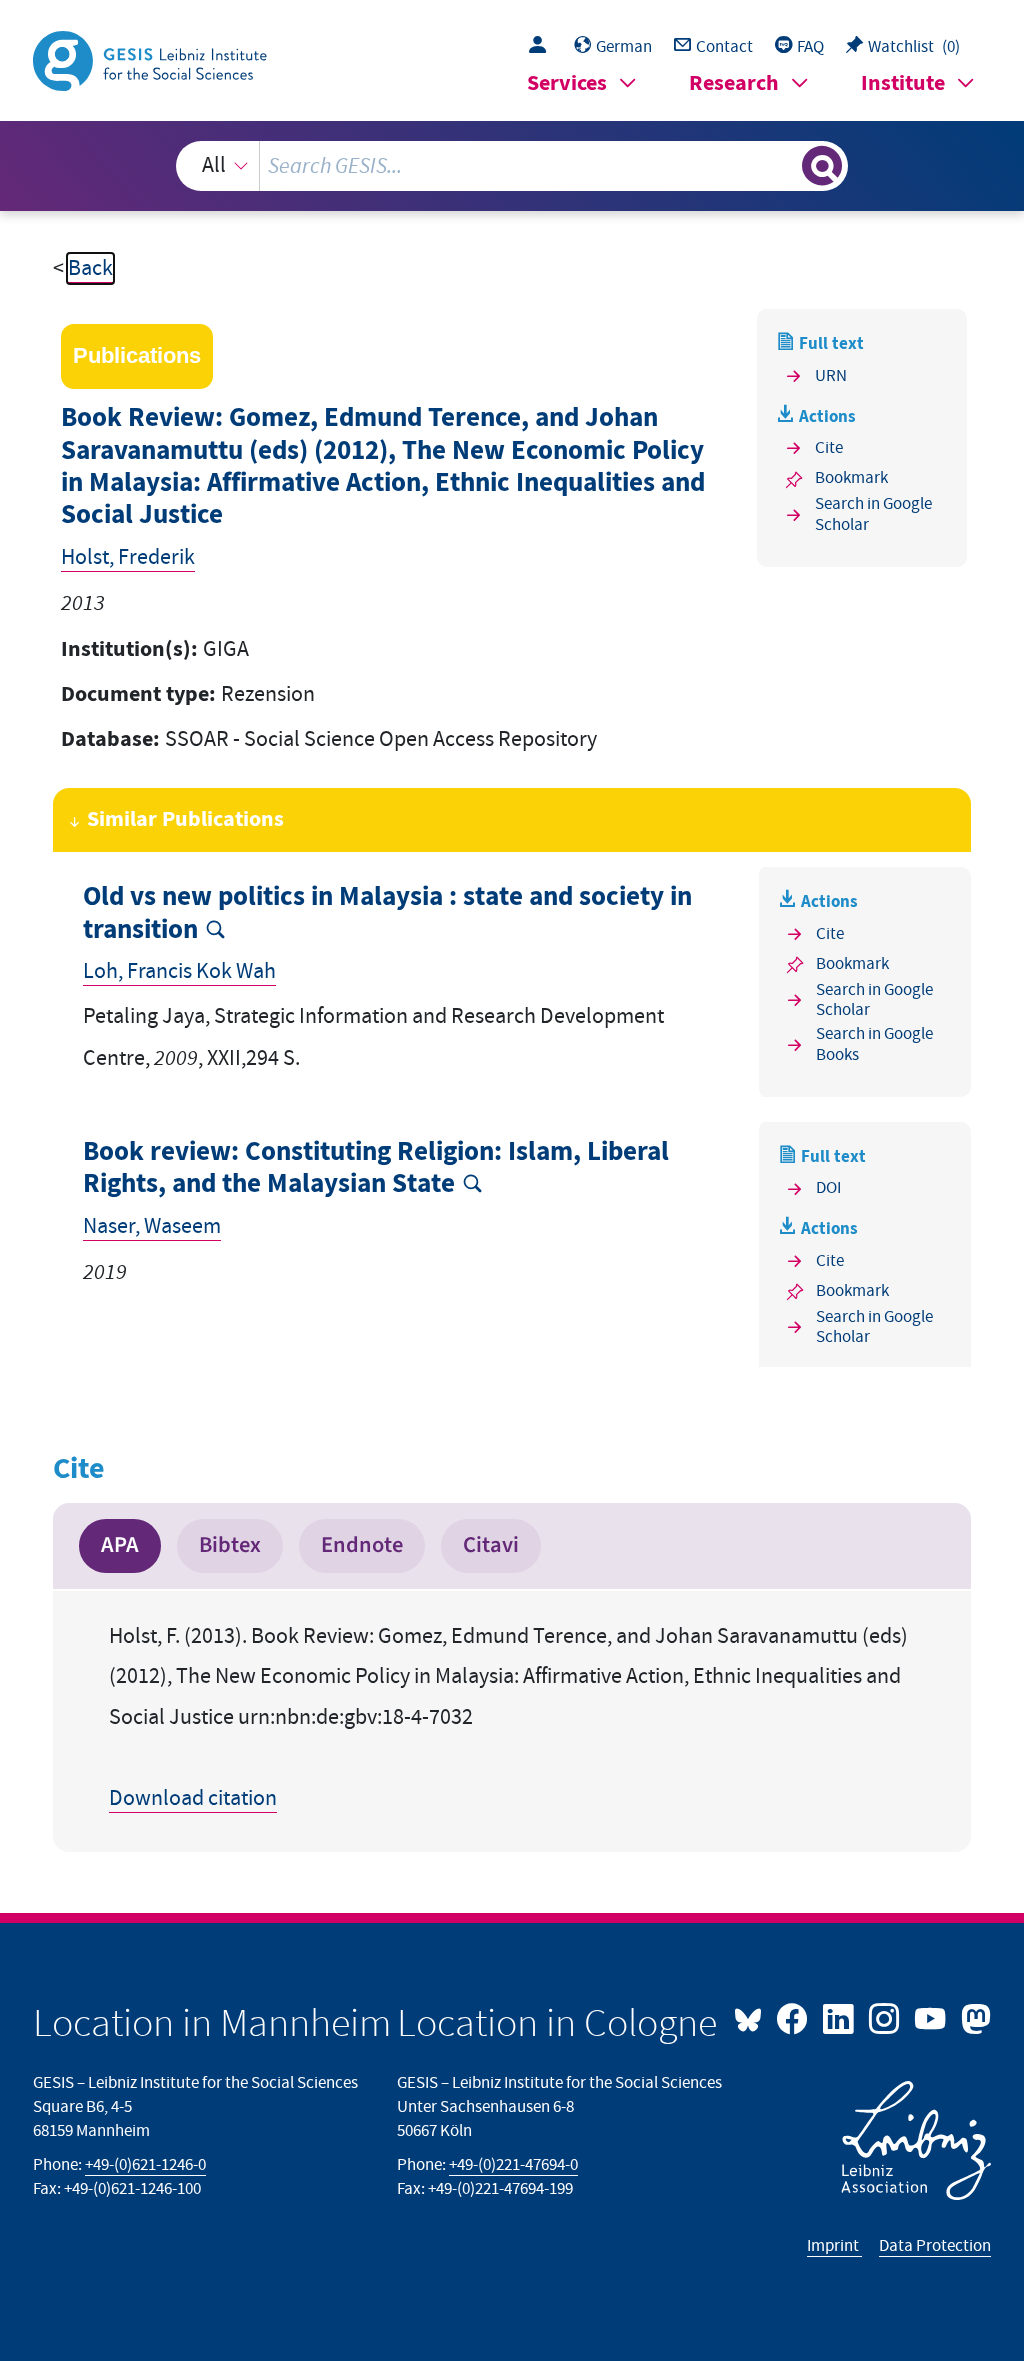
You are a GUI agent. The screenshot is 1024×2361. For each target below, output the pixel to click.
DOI (828, 1188)
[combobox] (512, 166)
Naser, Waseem (152, 1226)
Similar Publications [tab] (185, 819)
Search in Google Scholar (873, 514)
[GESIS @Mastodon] (973, 2017)
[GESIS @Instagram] (886, 2017)
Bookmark (851, 478)
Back (90, 268)
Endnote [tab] (362, 1545)
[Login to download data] (542, 47)
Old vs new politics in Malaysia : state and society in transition (387, 913)
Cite (829, 448)
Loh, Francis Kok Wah (179, 971)
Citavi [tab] (491, 1545)
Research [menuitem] (734, 83)
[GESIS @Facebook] (794, 2017)
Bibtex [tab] (230, 1545)
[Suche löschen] (784, 166)
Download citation (193, 1798)
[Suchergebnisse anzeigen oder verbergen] (822, 166)
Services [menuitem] (567, 83)
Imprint (834, 2246)
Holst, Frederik (128, 557)
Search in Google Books (874, 1044)
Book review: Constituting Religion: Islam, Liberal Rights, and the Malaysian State (376, 1168)
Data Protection (935, 2246)
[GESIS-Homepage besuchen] (152, 59)
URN (831, 376)
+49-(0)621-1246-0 (145, 2165)
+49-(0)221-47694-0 (513, 2165)
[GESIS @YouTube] (932, 2017)
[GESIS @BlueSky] (753, 2017)
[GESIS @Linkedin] (840, 2017)
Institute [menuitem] (903, 83)
